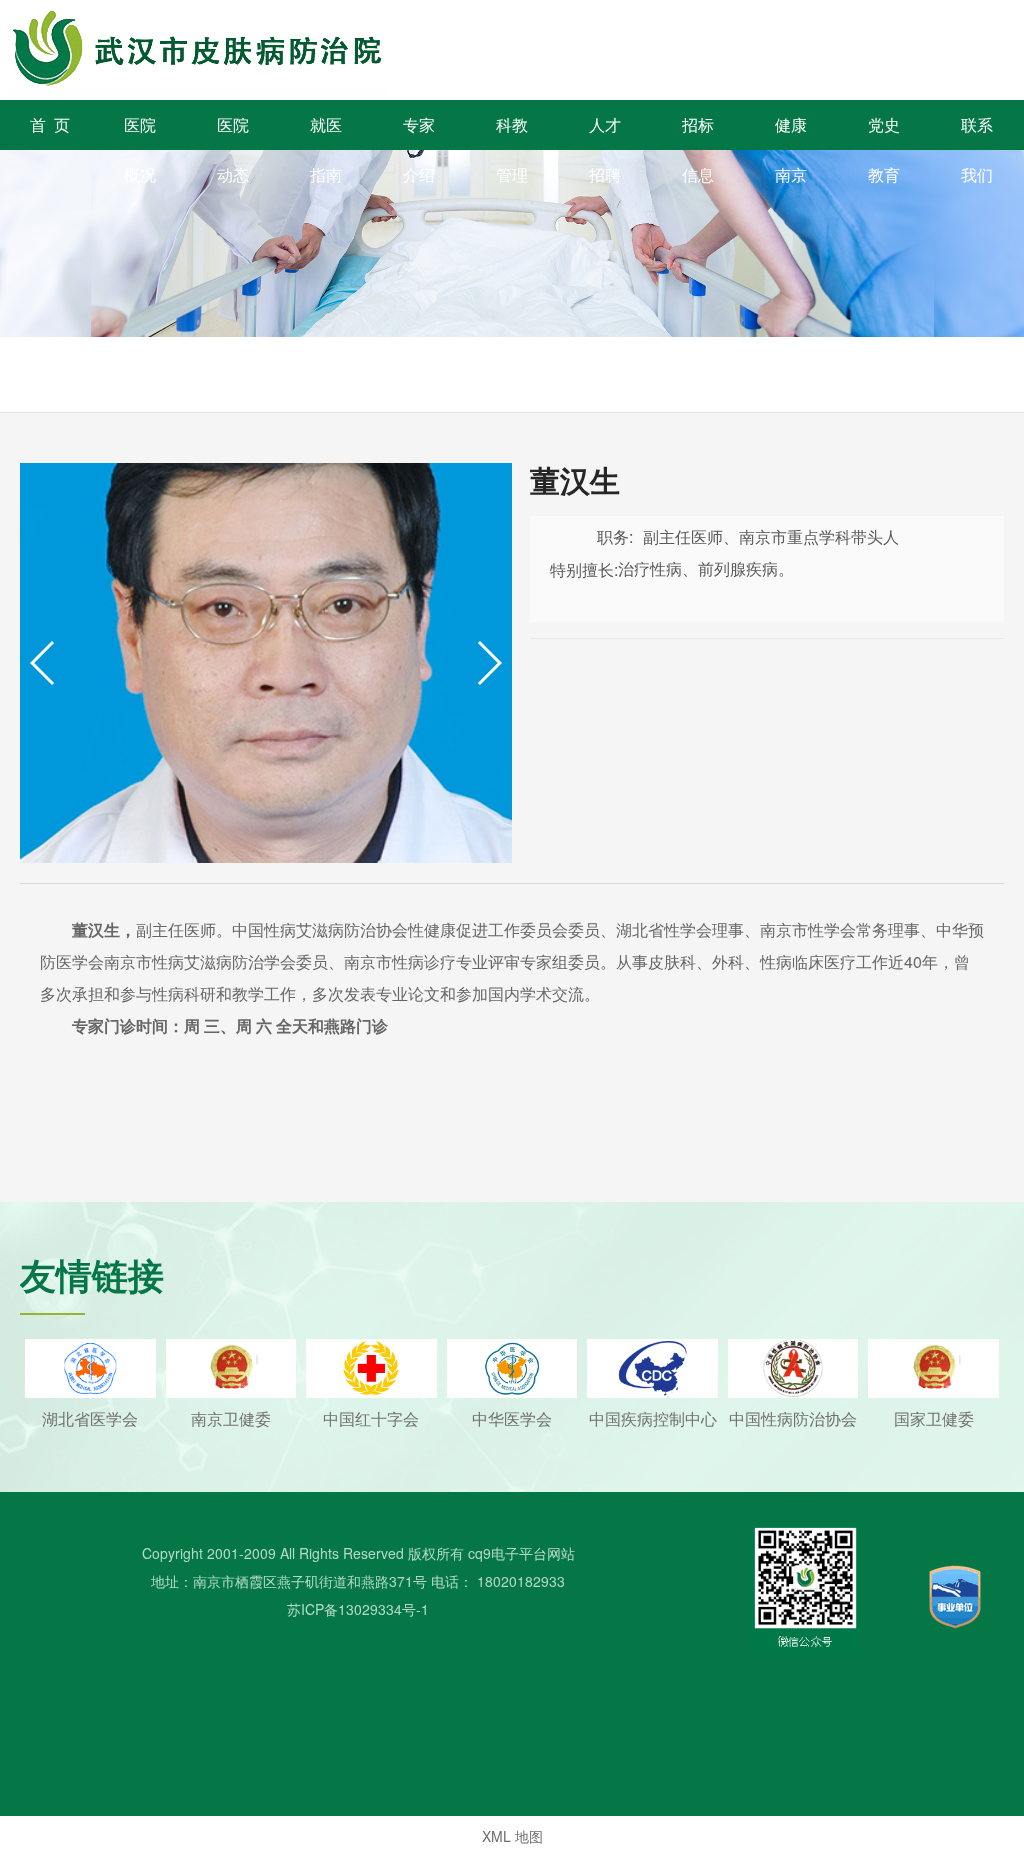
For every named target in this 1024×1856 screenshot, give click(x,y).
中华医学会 (512, 1418)
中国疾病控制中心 (653, 1418)
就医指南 (326, 131)
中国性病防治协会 (793, 1418)
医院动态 (233, 131)
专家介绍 (419, 131)
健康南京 (791, 131)
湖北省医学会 (90, 1418)
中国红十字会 (371, 1418)
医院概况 (140, 131)
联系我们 (977, 131)
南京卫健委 (231, 1418)
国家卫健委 (934, 1418)
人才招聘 (605, 131)
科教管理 (512, 131)
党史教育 (884, 131)
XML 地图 (512, 1836)
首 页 (50, 124)
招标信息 (698, 131)
